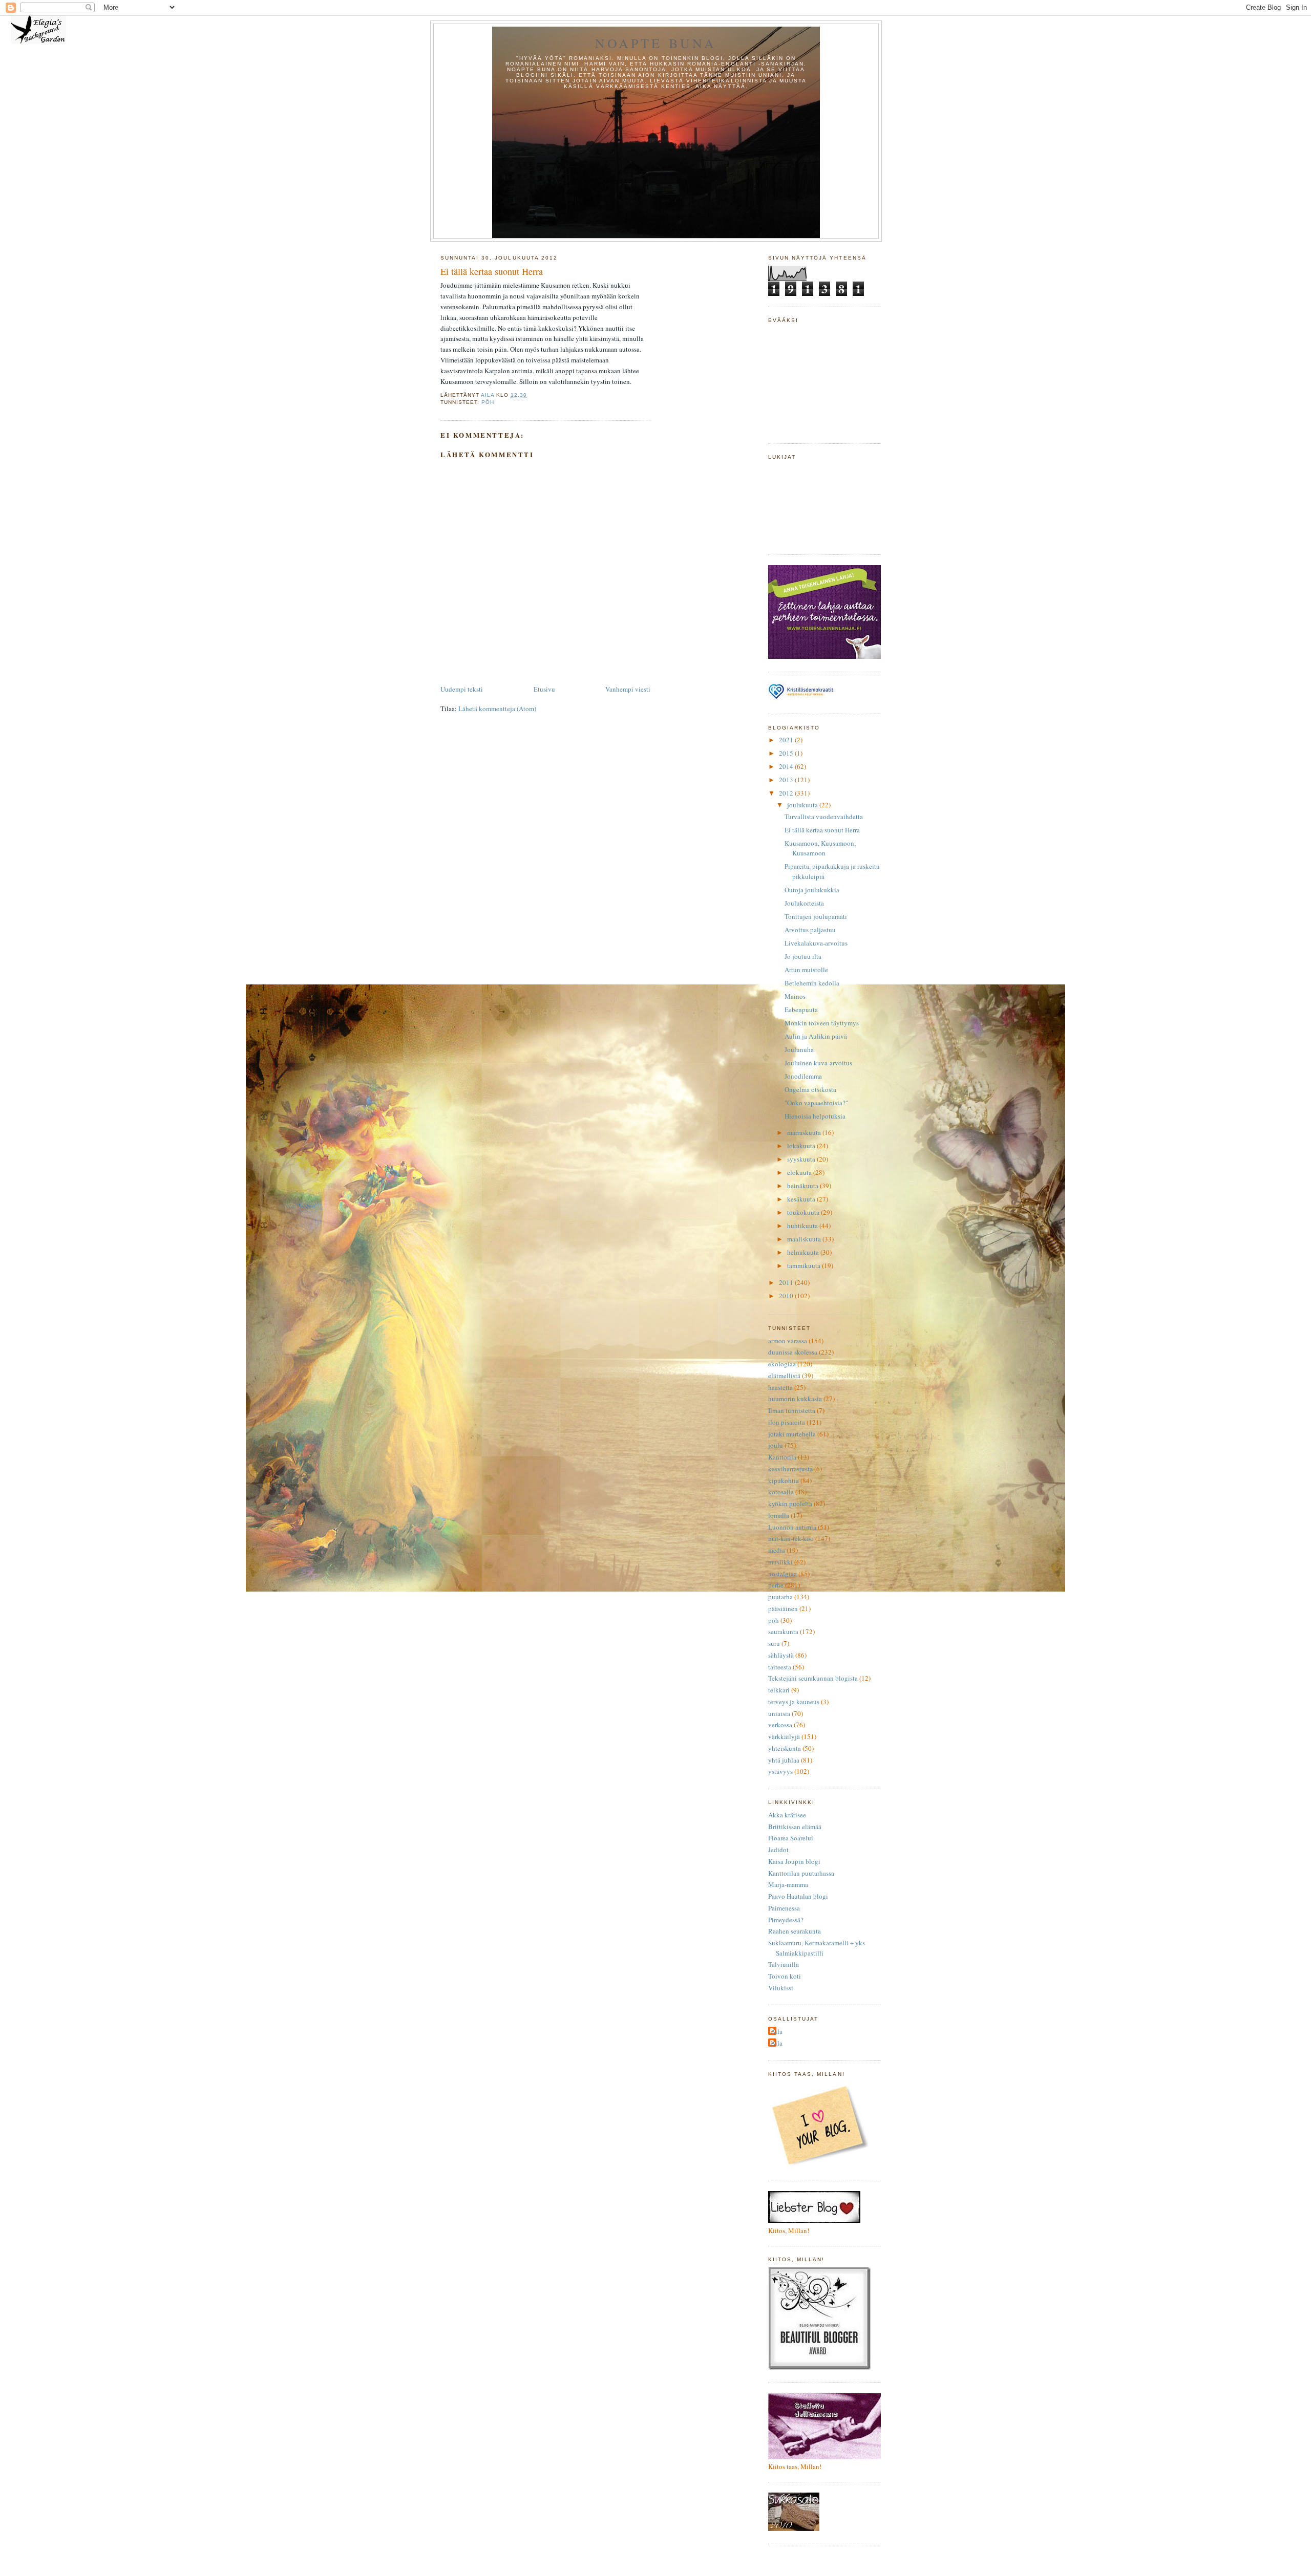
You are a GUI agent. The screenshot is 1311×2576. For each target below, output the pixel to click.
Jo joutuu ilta (803, 956)
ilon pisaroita (787, 1422)
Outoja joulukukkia (812, 890)
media (777, 1550)
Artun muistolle (806, 970)
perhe (776, 1585)
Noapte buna (656, 43)
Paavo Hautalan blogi (798, 1896)
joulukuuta (803, 805)
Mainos (795, 996)
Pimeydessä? (786, 1920)
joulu (776, 1445)
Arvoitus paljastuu (810, 930)
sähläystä (781, 1655)
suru (774, 1643)
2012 (787, 793)
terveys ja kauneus (794, 1702)
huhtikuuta (803, 1226)
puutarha (780, 1597)
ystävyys (780, 1771)
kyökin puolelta (790, 1504)
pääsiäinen (783, 1608)
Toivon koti (785, 1976)
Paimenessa (784, 1908)
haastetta (780, 1387)
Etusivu (544, 689)
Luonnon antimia (792, 1527)
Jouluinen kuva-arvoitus (818, 1063)
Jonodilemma (803, 1076)
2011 (787, 1282)
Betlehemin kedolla (812, 983)
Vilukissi (781, 1988)
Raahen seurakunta (795, 1931)
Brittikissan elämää (795, 1827)
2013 (787, 780)
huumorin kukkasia (795, 1399)
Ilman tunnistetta (792, 1410)
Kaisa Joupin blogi (794, 1861)
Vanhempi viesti (628, 689)
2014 (787, 766)
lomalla (779, 1515)
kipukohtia (784, 1480)
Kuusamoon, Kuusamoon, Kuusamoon (820, 848)
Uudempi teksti (462, 689)
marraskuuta (805, 1132)
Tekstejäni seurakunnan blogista (813, 1678)
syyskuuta (802, 1159)
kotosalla (781, 1492)
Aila (777, 2031)
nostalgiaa (783, 1574)
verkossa (780, 1725)
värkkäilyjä (784, 1736)
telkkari (779, 1690)
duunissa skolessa (793, 1352)
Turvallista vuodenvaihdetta (824, 817)
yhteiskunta (785, 1748)
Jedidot (778, 1850)
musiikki (780, 1562)
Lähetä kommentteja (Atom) (497, 709)
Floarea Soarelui (791, 1838)
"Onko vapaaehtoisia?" (816, 1103)
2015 (787, 753)
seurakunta (783, 1632)
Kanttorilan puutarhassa (801, 1873)
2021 (787, 740)
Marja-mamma (788, 1884)
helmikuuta (804, 1252)
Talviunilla (784, 1964)
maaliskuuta (805, 1239)
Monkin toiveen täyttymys (822, 1023)
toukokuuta (804, 1212)
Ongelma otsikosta (810, 1089)
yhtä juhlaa (784, 1760)
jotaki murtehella (792, 1434)
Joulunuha (799, 1049)
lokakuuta (802, 1146)
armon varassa (788, 1341)
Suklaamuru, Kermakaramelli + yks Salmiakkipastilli (817, 1948)
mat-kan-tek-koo (791, 1538)
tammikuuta (805, 1265)
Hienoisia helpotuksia (815, 1116)
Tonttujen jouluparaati (816, 916)
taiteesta (780, 1667)
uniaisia (779, 1713)
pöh (488, 402)
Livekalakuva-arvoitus (816, 943)
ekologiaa (782, 1364)
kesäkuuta (802, 1199)
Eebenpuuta (801, 1010)
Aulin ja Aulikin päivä (816, 1036)
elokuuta (800, 1172)
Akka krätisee (787, 1815)
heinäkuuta (803, 1186)
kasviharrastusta (790, 1469)
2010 (787, 1296)
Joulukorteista (804, 903)
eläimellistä (784, 1376)
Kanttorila (782, 1457)
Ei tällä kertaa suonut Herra (822, 830)
